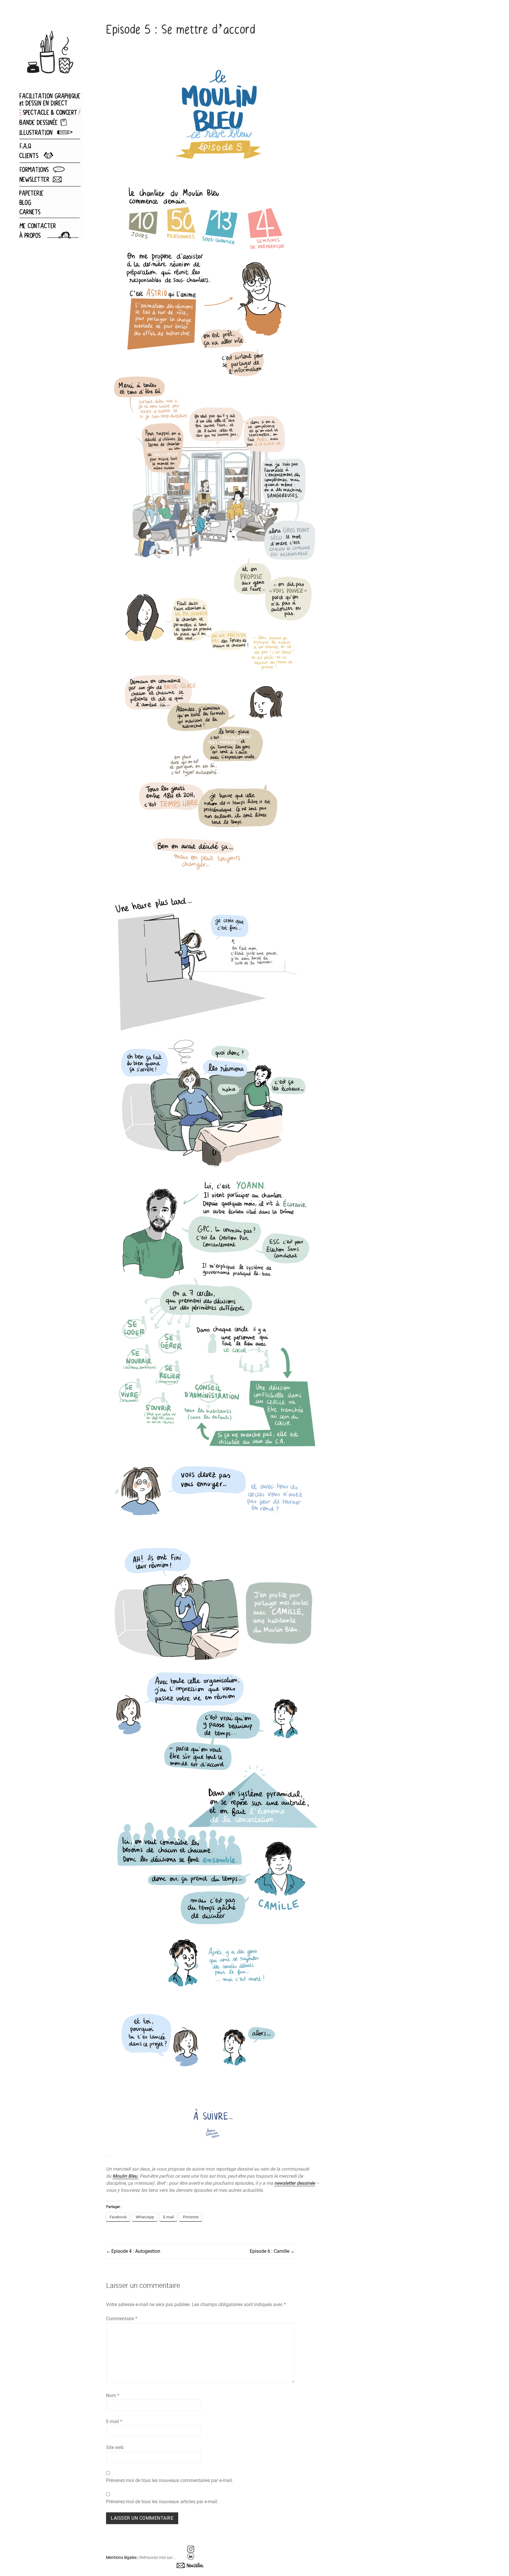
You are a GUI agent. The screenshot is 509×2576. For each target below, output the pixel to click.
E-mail (114, 2421)
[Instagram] (191, 2549)
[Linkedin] (191, 2556)
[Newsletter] (191, 2565)
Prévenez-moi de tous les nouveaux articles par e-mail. (162, 2502)
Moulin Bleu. (125, 2176)
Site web (115, 2447)
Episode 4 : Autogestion (136, 2251)
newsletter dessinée (295, 2183)
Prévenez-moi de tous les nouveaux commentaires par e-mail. (170, 2480)
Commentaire (122, 2319)
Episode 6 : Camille (270, 2251)
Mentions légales (122, 2557)
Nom (113, 2396)
